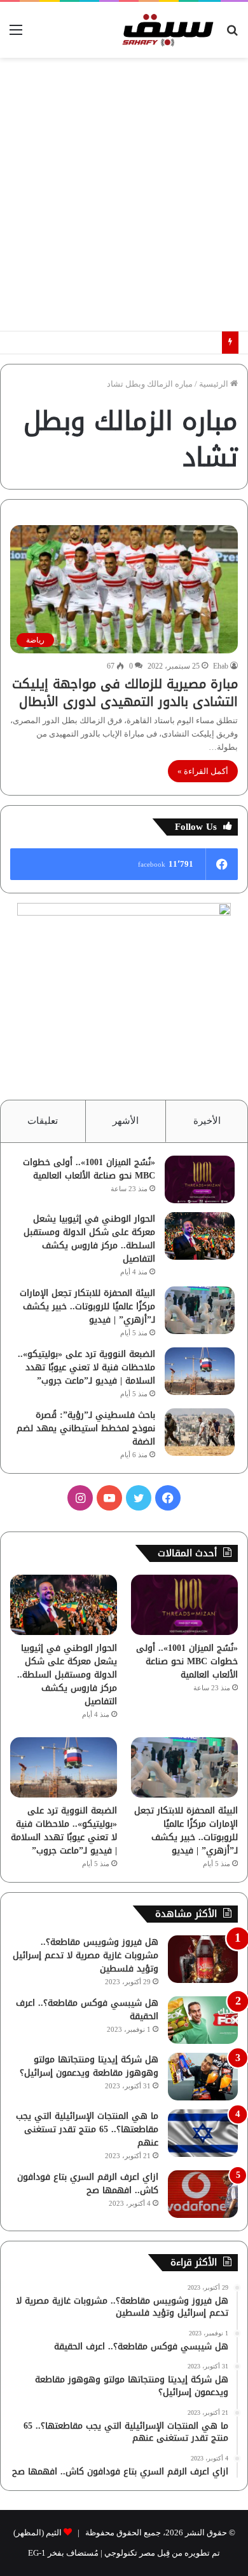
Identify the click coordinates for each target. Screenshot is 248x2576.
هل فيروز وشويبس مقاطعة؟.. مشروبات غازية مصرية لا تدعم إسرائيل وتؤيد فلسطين (86, 1955)
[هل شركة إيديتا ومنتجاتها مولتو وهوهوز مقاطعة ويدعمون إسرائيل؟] (203, 2077)
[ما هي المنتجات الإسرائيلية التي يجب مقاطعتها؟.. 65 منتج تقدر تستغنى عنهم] (203, 2133)
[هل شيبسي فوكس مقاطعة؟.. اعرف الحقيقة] (203, 2020)
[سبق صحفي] (166, 30)
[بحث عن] (232, 35)
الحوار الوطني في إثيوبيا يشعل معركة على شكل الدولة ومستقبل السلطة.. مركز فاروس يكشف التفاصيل (89, 1239)
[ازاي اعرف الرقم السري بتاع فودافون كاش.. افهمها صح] (203, 2194)
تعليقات (43, 1121)
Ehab (221, 666)
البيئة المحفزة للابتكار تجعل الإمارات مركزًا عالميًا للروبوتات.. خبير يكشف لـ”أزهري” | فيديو (87, 1306)
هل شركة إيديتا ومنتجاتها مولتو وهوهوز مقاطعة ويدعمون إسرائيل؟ (89, 2066)
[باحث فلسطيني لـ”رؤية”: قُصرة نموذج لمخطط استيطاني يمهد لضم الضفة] (200, 1432)
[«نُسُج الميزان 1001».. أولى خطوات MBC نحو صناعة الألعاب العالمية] (200, 1179)
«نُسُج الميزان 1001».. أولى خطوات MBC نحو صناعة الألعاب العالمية (89, 1169)
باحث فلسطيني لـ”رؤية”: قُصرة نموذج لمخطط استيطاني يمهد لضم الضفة (86, 1428)
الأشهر (126, 1121)
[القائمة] (16, 35)
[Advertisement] (124, 194)
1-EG (37, 2553)
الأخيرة (207, 1121)
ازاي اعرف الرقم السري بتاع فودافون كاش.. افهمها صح (88, 2184)
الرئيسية (215, 384)
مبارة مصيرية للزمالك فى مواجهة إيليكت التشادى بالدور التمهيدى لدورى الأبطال (125, 693)
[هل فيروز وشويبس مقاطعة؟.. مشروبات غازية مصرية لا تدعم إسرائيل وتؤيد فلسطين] (203, 1959)
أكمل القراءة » (203, 771)
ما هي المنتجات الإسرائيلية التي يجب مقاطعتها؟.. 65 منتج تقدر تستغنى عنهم (87, 2129)
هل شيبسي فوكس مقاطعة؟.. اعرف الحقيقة (87, 2010)
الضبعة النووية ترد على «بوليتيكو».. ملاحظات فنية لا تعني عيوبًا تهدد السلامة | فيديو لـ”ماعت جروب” (86, 1367)
